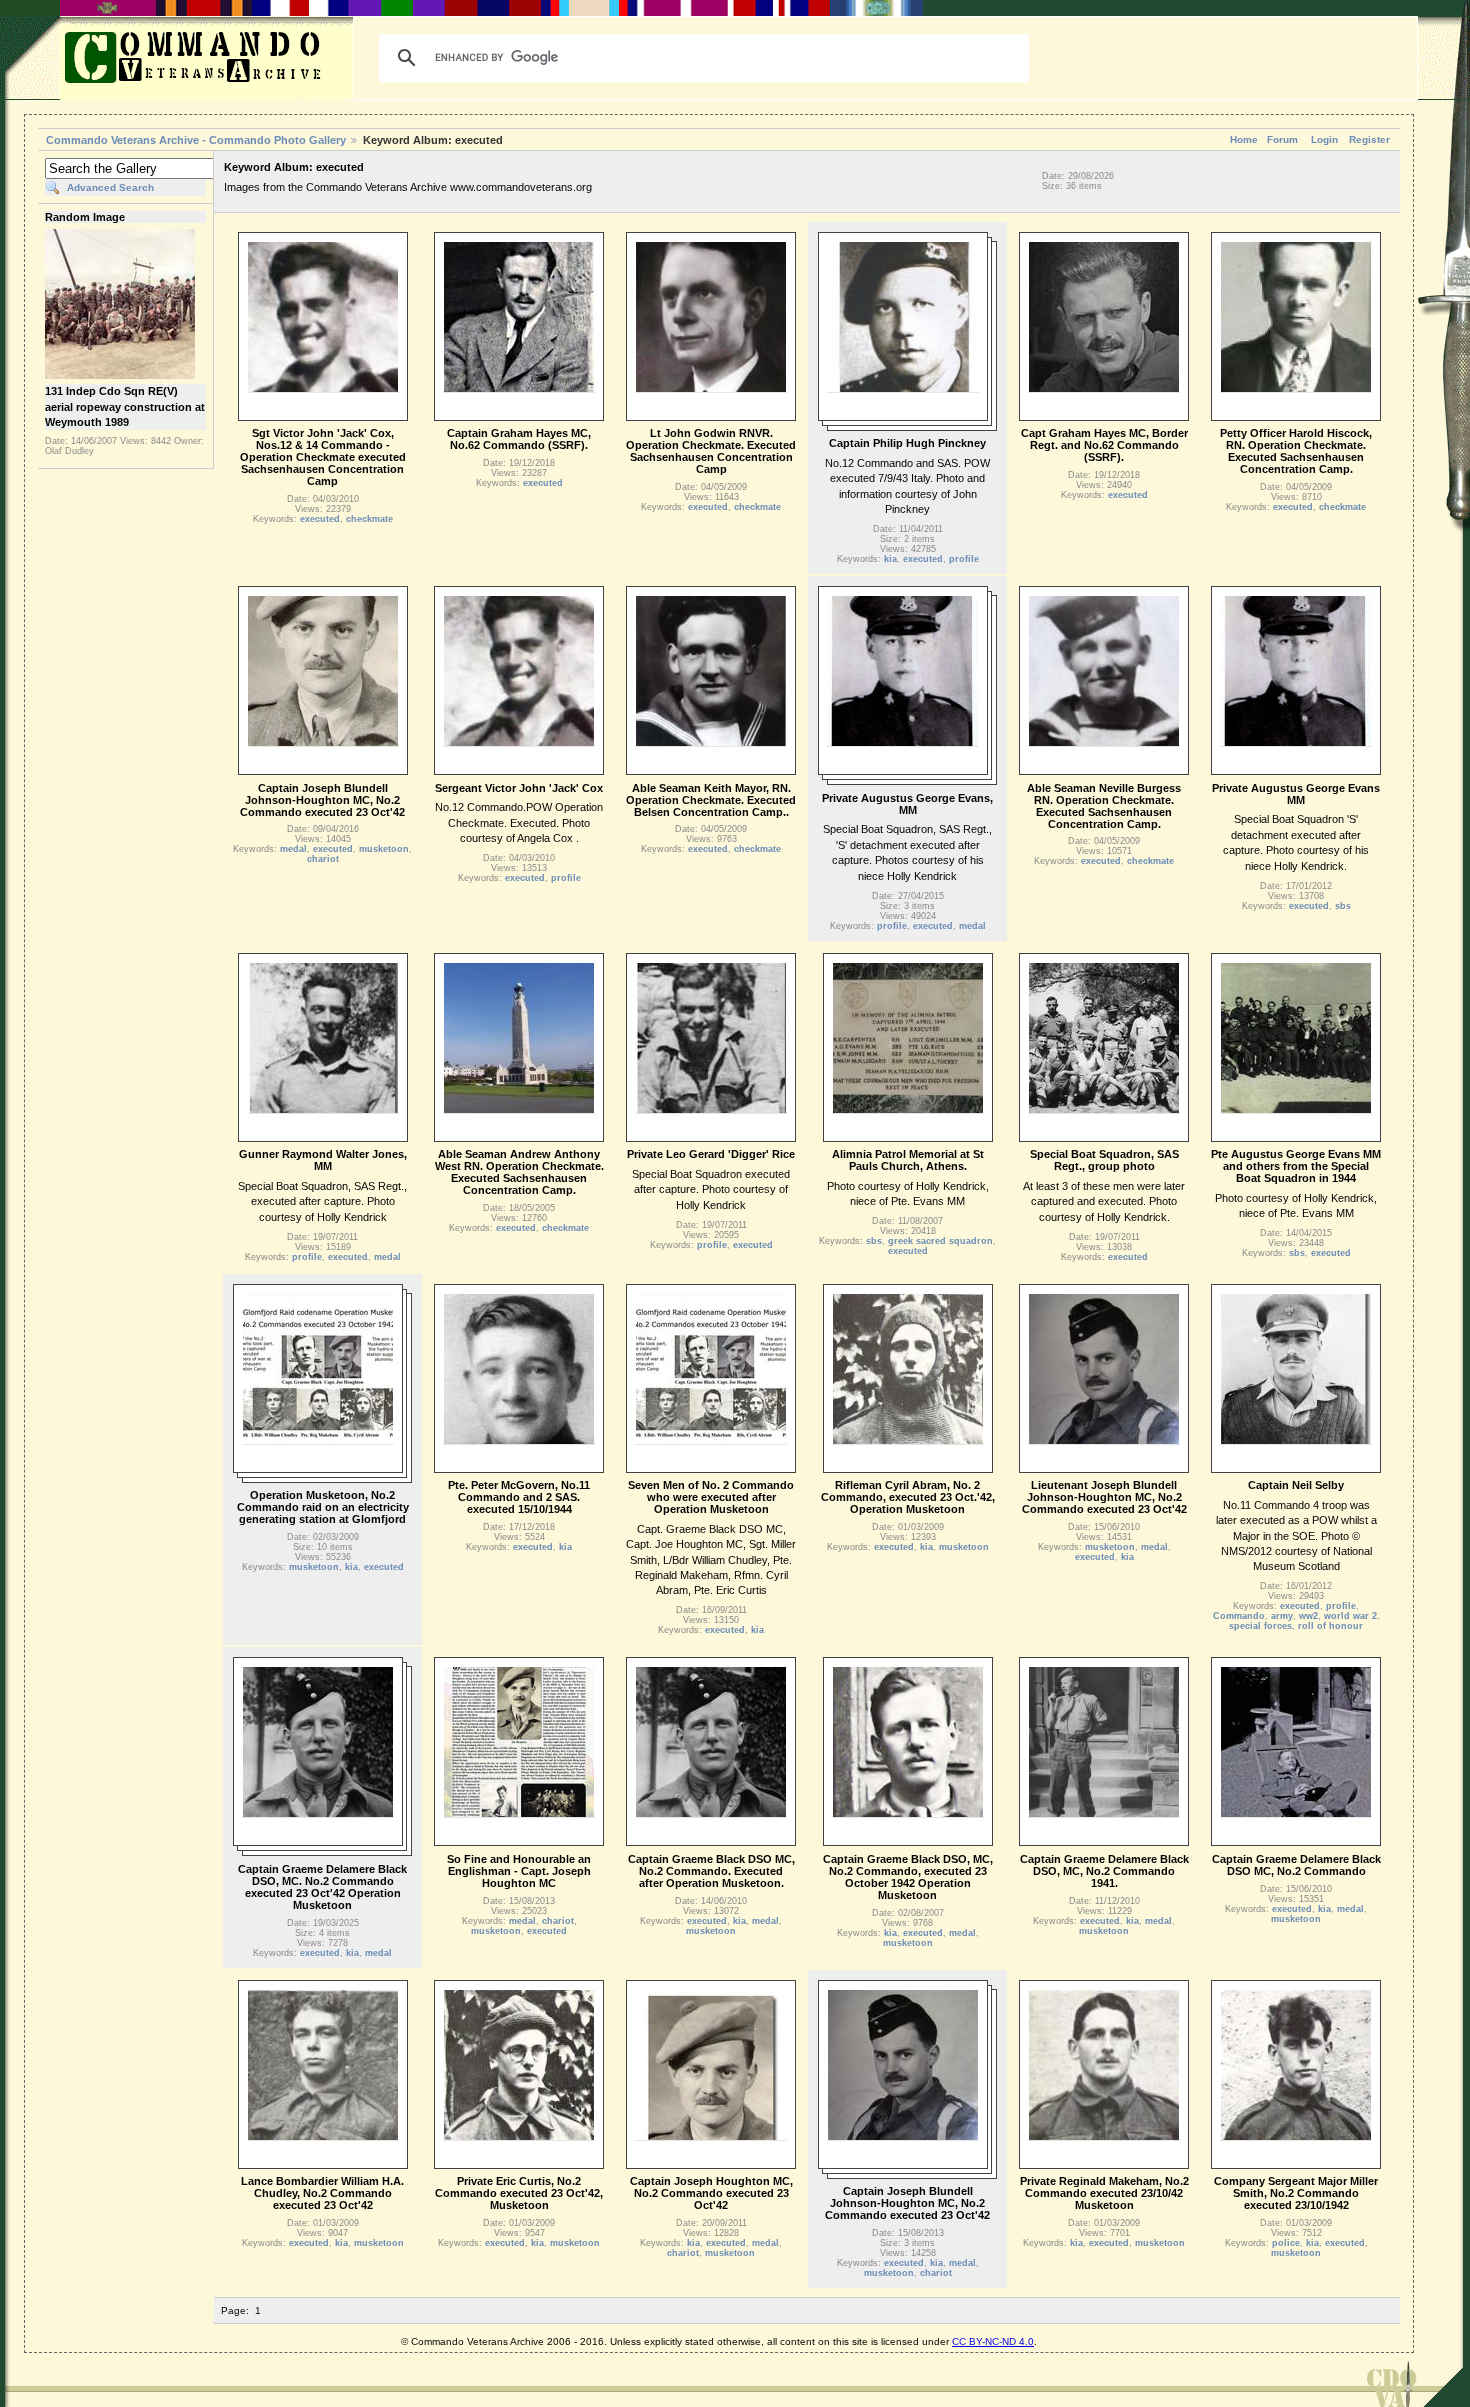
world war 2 (1350, 1616)
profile (964, 559)
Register (1369, 139)
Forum (1282, 139)
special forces (1260, 1626)
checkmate (369, 519)
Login (1324, 139)
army (1282, 1616)
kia (890, 559)
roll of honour (1330, 1626)
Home (1244, 139)
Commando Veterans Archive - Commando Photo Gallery (196, 140)
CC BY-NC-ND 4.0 (993, 2341)
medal (293, 849)
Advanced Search (110, 187)
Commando (1239, 1616)
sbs (1343, 906)
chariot (323, 859)
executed (320, 519)
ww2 (1308, 1616)
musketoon (384, 849)
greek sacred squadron (940, 1241)
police (1286, 2243)
